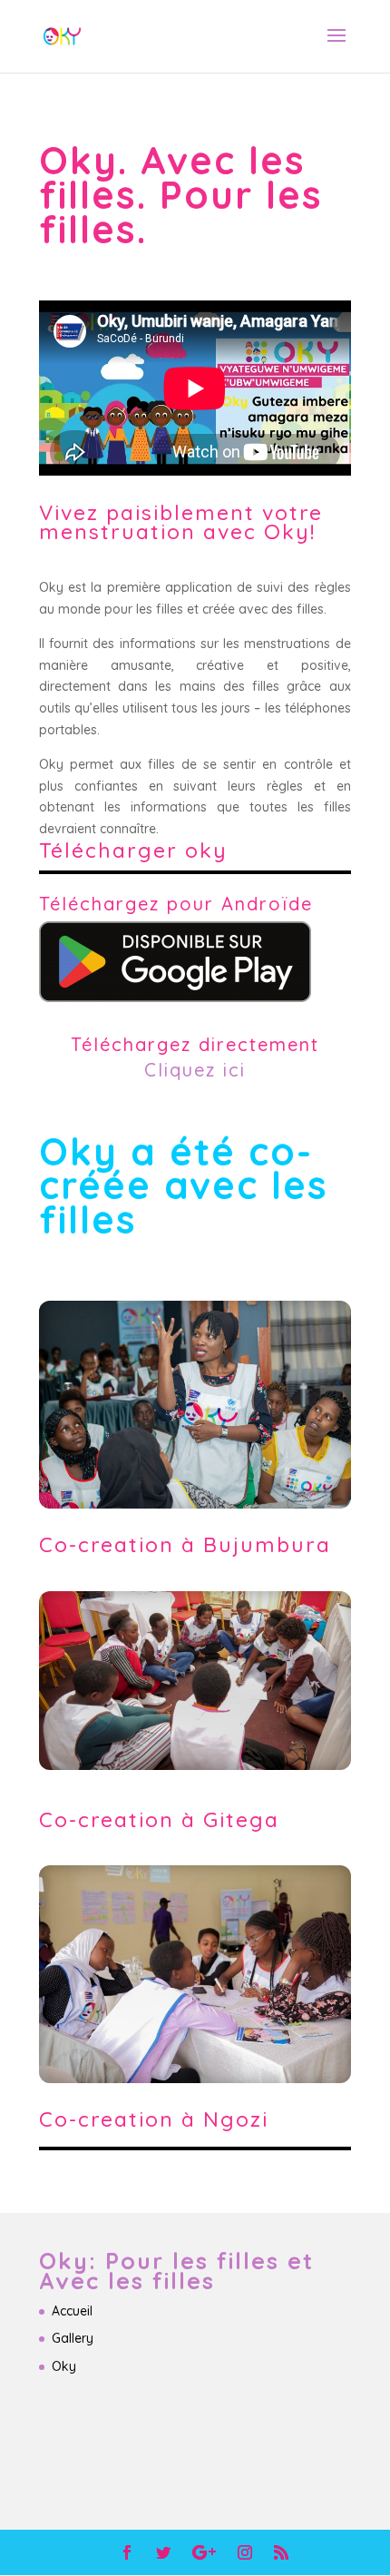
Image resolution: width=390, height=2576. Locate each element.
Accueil (72, 2311)
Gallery (73, 2338)
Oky (64, 2366)
